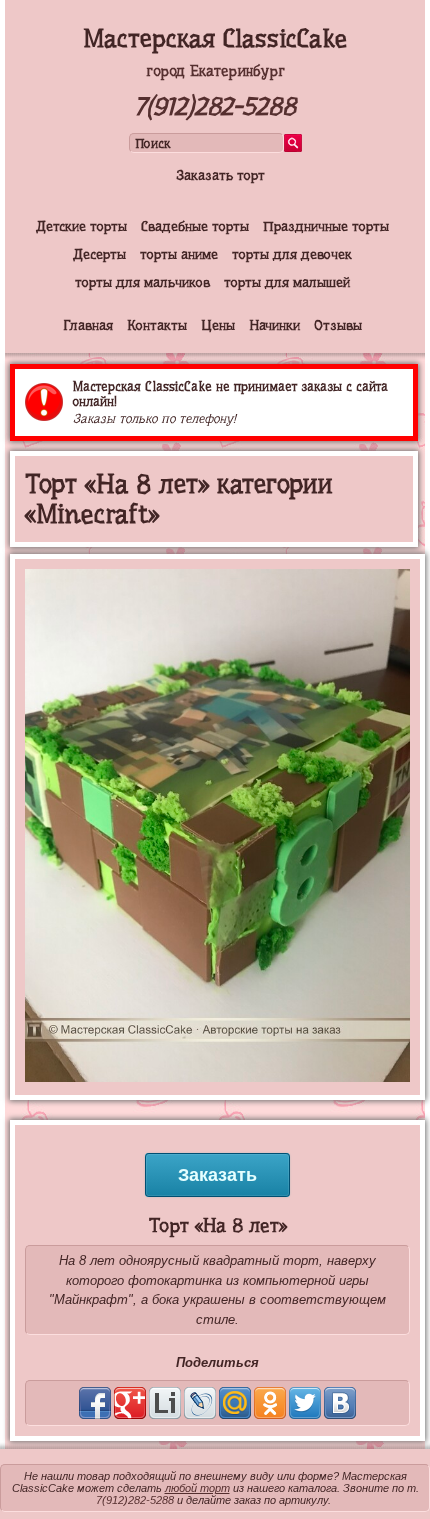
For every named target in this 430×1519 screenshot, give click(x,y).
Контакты (157, 325)
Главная (88, 325)
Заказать (217, 1175)
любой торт (197, 1488)
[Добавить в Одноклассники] (270, 1403)
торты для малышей (287, 282)
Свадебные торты (195, 226)
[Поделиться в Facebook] (95, 1403)
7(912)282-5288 (215, 106)
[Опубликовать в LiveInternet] (165, 1403)
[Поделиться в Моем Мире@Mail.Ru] (235, 1403)
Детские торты (81, 226)
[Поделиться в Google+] (130, 1403)
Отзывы (338, 325)
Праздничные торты (326, 226)
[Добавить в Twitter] (305, 1403)
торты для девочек (292, 254)
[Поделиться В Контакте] (340, 1403)
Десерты (99, 254)
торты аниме (179, 254)
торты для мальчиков (142, 282)
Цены (218, 325)
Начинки (274, 325)
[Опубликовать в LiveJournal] (200, 1403)
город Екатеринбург (215, 71)
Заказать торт (220, 175)
